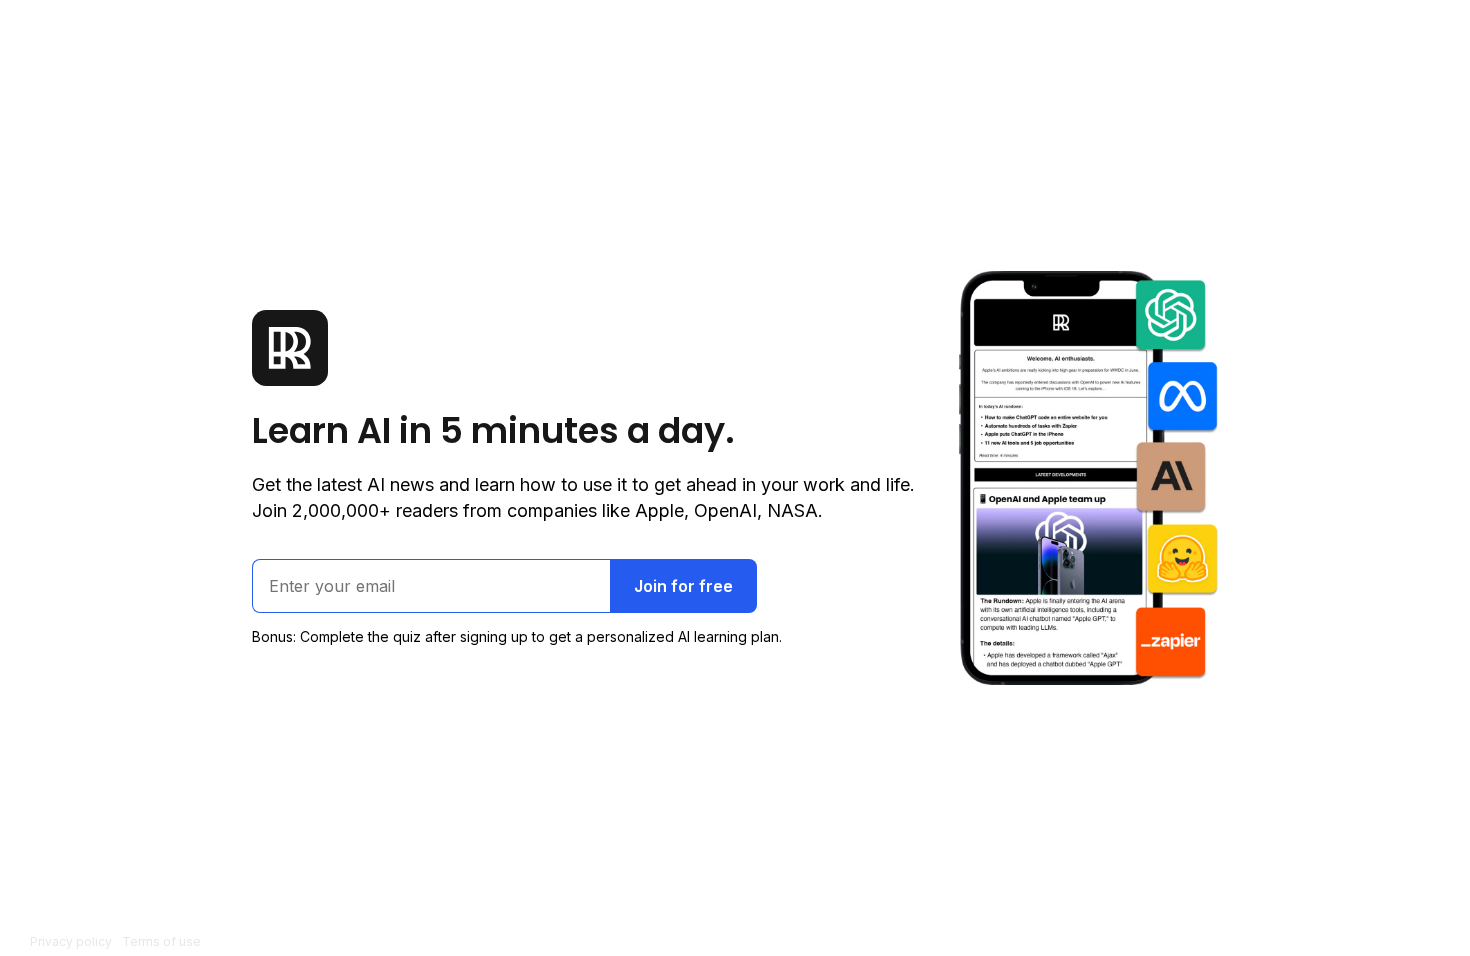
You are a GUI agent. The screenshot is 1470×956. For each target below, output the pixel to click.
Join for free (683, 586)
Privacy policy (71, 941)
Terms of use (161, 941)
